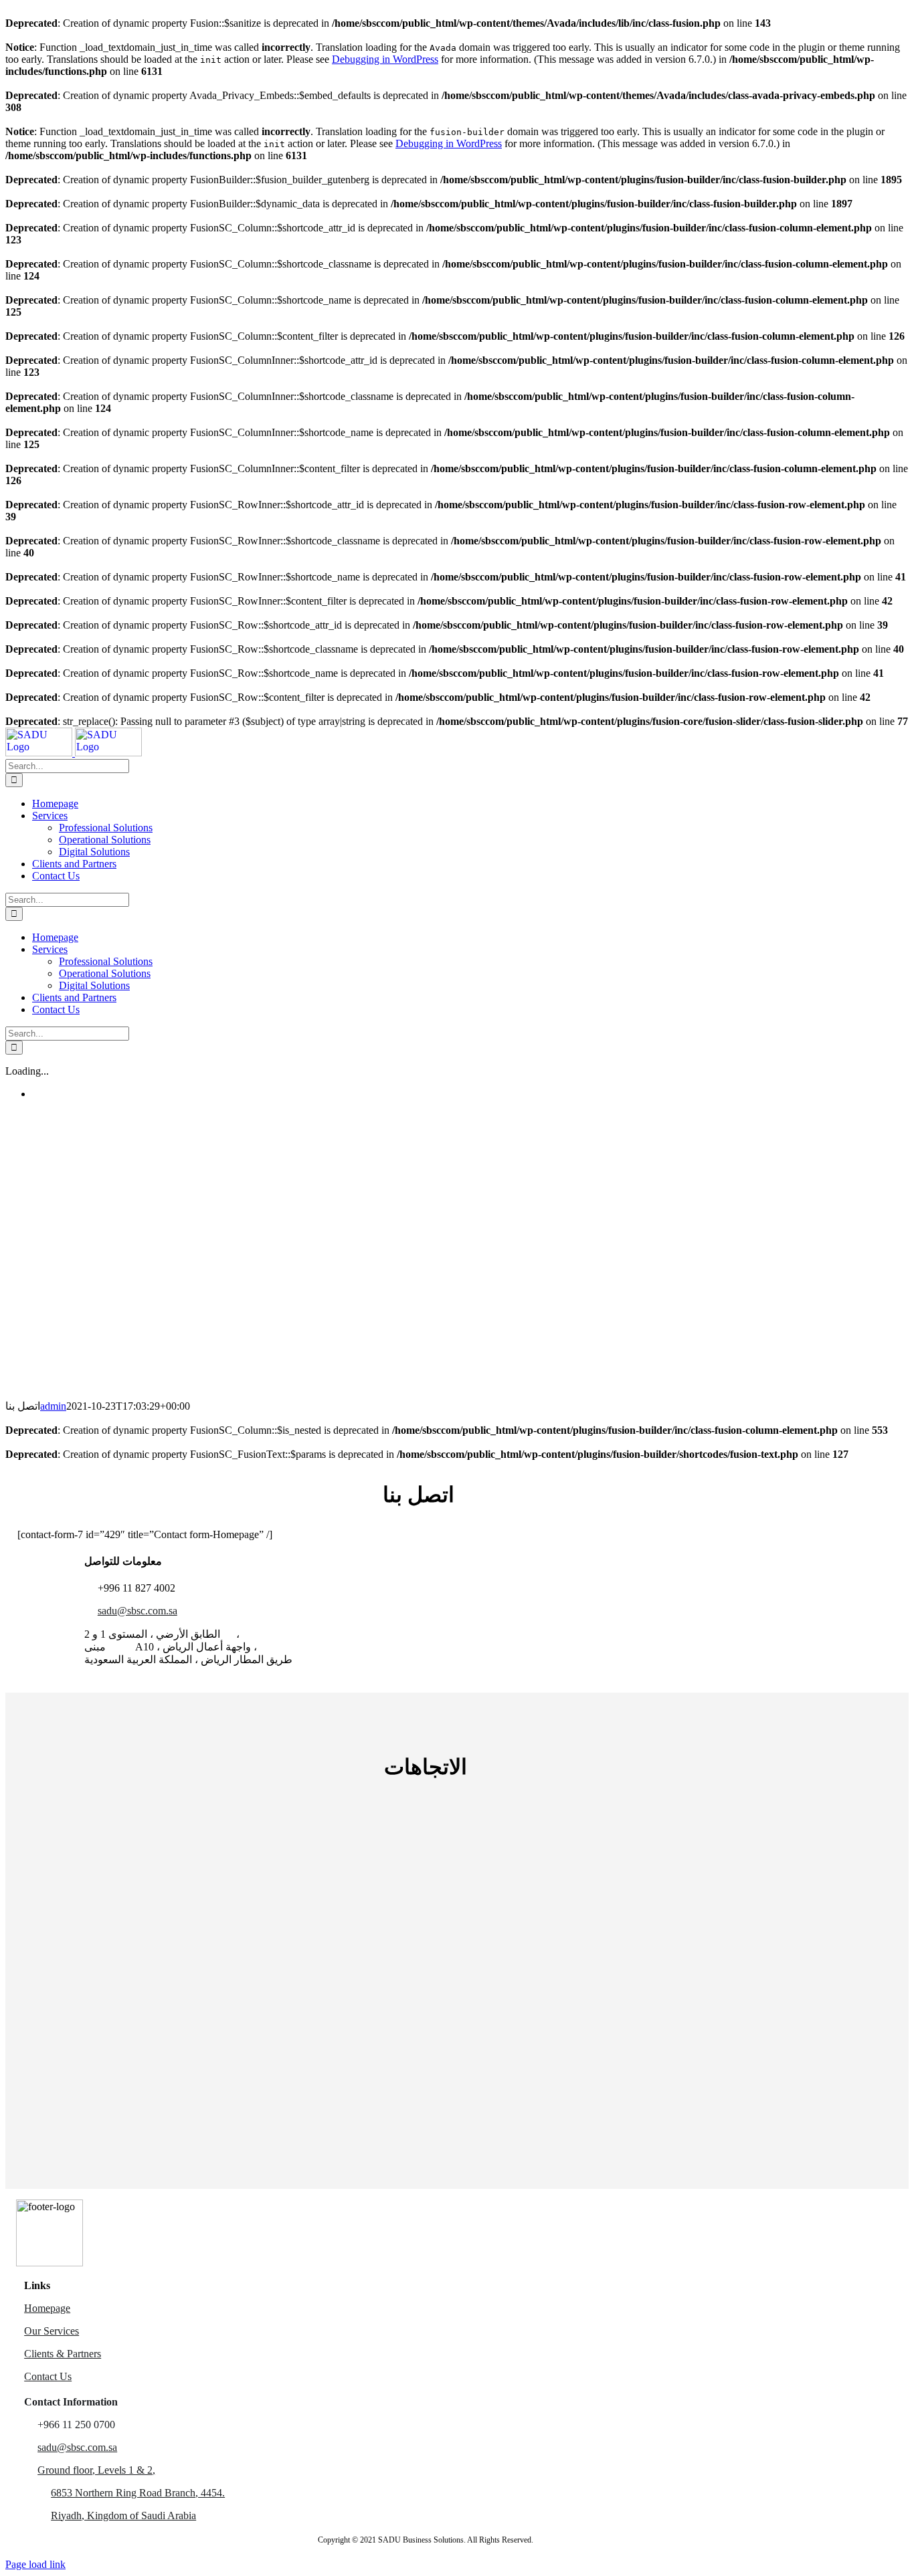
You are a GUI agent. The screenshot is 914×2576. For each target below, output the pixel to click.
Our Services (52, 2331)
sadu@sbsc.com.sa (138, 1611)
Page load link (35, 2564)
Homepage (47, 2308)
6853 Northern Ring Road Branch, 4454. (138, 2493)
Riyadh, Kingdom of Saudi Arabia (123, 2515)
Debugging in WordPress (385, 59)
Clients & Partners (63, 2354)
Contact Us (48, 2376)
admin (53, 1406)
